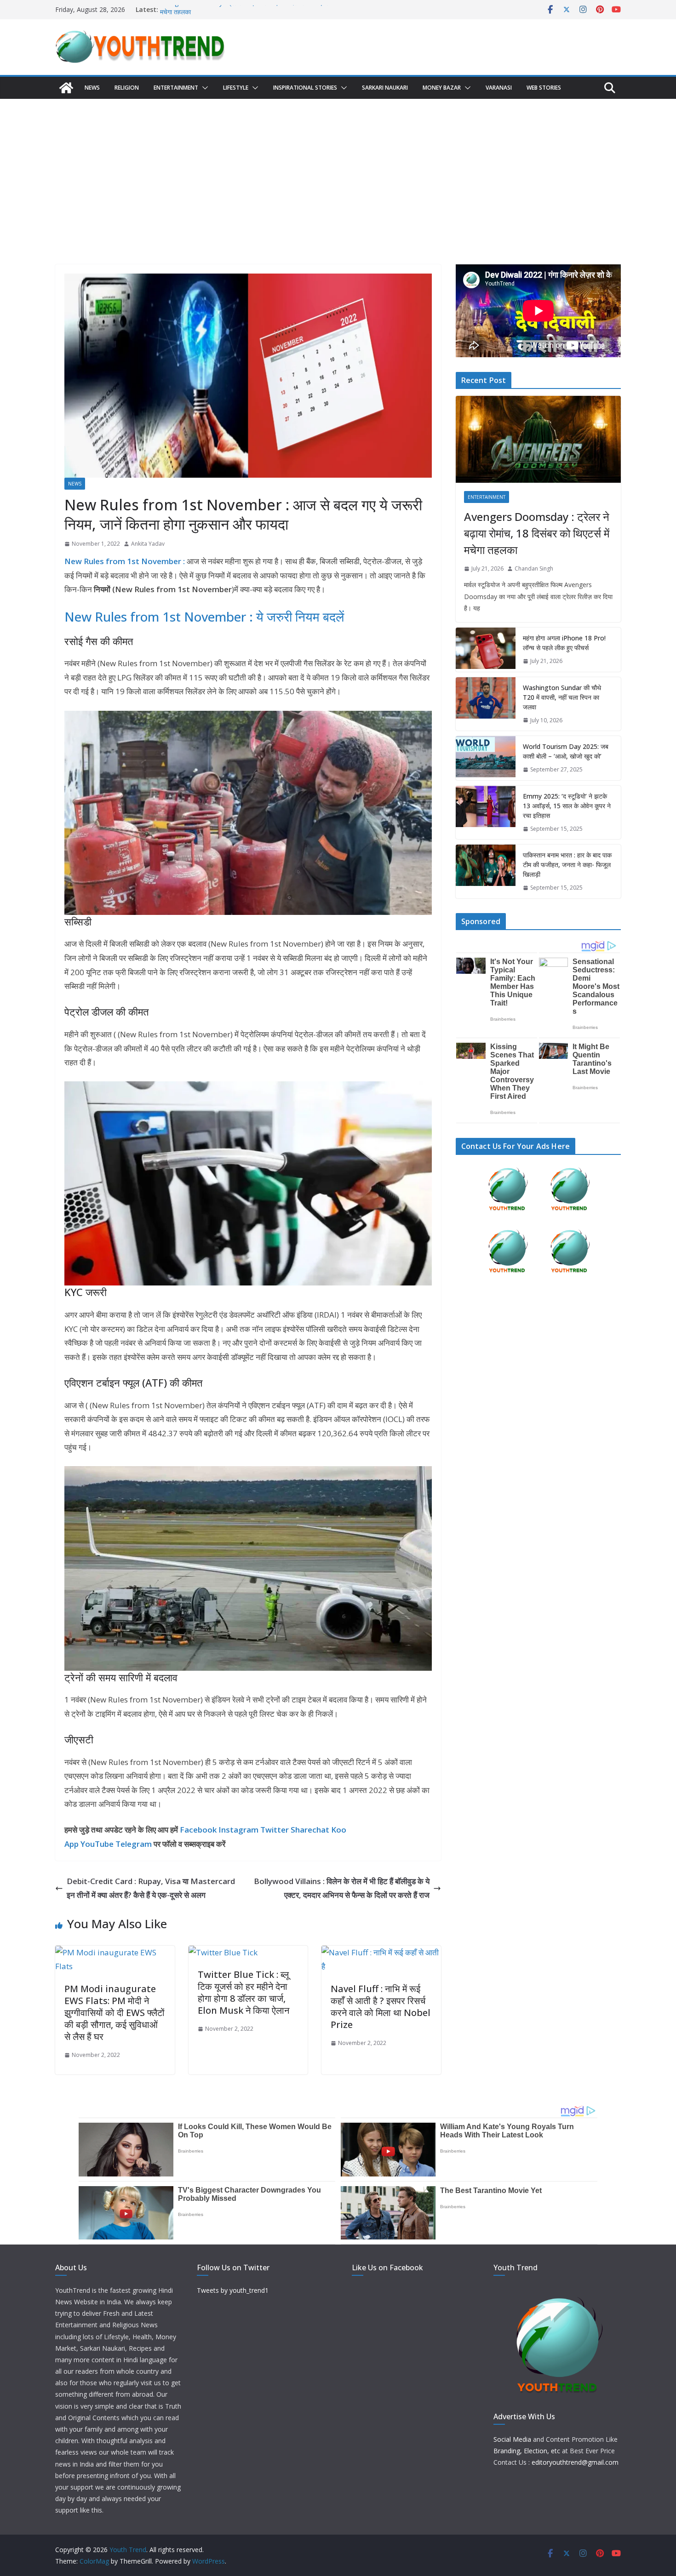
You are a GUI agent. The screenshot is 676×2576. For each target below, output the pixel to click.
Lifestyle (236, 88)
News (92, 88)
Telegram (134, 1844)
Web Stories (544, 88)
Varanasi (499, 88)
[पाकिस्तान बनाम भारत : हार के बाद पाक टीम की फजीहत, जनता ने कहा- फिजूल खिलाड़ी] (486, 871)
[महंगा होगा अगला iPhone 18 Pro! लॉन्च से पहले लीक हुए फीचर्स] (486, 650)
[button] (203, 88)
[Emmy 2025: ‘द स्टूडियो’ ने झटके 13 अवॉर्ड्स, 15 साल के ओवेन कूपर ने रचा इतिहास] (486, 813)
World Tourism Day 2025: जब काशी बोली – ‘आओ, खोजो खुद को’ (566, 751)
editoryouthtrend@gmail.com (575, 2462)
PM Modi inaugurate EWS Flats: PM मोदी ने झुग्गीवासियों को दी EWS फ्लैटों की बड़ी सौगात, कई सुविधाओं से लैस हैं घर (115, 2013)
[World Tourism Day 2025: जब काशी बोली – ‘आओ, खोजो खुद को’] (486, 758)
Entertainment (176, 88)
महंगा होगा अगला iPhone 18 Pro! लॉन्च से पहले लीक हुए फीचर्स (564, 643)
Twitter (275, 1830)
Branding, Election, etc (527, 2451)
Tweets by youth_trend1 (233, 2290)
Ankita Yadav (148, 544)
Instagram (238, 1830)
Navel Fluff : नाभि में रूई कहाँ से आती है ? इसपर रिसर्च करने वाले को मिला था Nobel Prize (381, 2007)
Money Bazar (442, 88)
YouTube (97, 1844)
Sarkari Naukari (385, 88)
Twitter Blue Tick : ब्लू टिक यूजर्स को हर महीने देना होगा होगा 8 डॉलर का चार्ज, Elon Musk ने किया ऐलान (243, 1992)
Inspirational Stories (305, 88)
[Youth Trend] (66, 88)
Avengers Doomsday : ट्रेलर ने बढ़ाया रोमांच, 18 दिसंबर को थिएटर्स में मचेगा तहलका (537, 533)
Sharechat (310, 1830)
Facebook (198, 1830)
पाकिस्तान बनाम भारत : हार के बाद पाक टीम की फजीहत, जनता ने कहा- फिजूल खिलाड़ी (567, 865)
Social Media (512, 2439)
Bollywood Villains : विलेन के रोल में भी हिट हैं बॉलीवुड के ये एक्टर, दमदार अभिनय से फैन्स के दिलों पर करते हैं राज (342, 1888)
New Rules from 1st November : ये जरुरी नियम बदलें (204, 617)
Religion (127, 88)
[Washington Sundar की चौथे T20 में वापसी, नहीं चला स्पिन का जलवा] (486, 704)
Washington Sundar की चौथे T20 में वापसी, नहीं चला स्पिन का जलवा (562, 697)
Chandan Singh (534, 568)
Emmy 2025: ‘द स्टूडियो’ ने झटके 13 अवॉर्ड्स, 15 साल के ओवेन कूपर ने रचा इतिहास (567, 806)
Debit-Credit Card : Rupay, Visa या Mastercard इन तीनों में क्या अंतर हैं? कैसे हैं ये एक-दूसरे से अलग (151, 1888)
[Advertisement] (338, 168)
